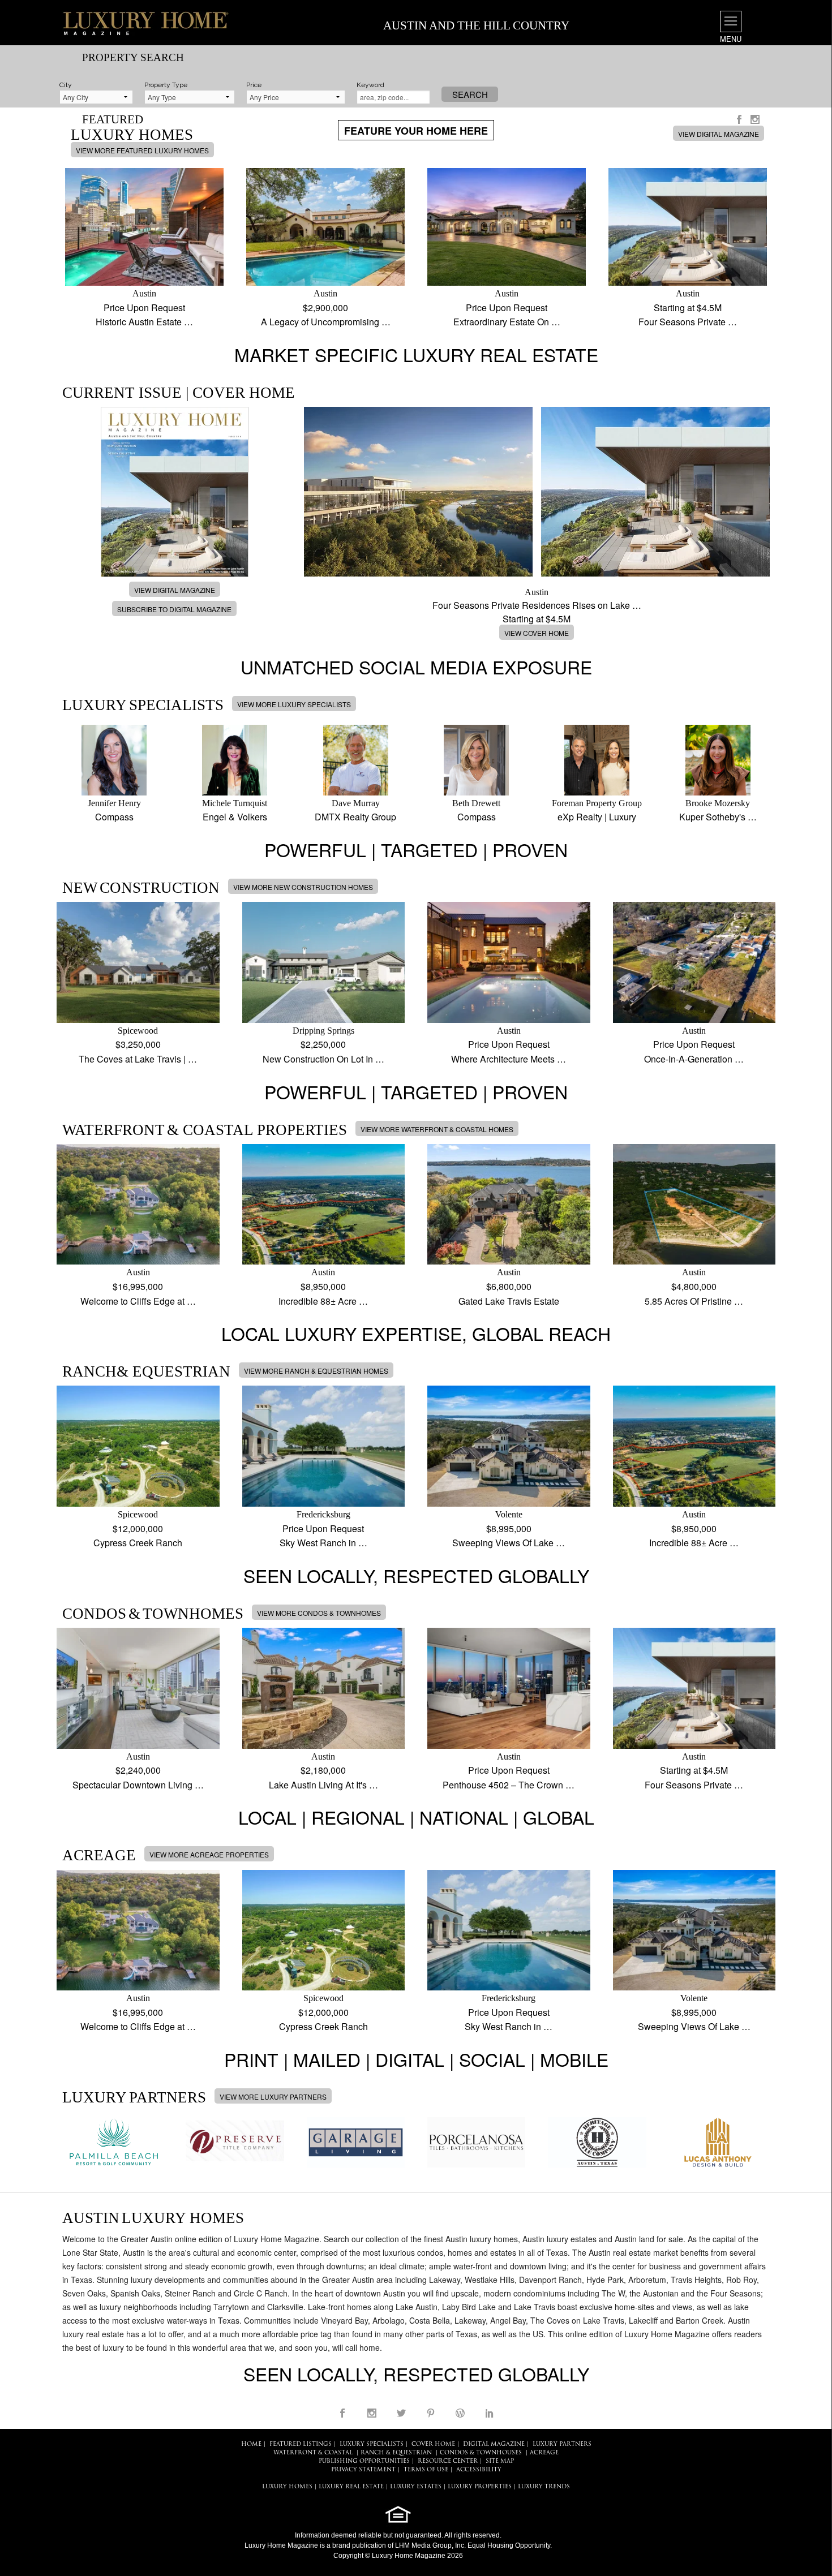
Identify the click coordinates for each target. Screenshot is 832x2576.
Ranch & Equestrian (396, 2453)
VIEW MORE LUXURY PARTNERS (273, 2097)
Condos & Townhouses (481, 2453)
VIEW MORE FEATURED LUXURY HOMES (142, 150)
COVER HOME (433, 2444)
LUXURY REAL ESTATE (351, 2487)
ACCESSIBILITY (479, 2470)
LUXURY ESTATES (416, 2487)
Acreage (544, 2453)
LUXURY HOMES (287, 2487)
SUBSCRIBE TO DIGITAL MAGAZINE (174, 609)
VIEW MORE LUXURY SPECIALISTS (294, 704)
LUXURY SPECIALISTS (372, 2444)
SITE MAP (500, 2461)
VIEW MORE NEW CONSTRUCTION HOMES (303, 887)
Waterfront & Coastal (313, 2453)
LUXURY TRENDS (544, 2487)
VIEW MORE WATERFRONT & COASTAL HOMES (437, 1129)
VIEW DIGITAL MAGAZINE (719, 134)
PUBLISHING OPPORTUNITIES (364, 2461)
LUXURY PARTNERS (562, 2444)
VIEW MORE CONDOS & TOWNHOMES (319, 1613)
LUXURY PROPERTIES (480, 2487)
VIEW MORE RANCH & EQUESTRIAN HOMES (316, 1371)
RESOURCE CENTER (448, 2461)
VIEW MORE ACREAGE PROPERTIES (209, 1854)
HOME (251, 2444)
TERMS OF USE (426, 2470)
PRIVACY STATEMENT (363, 2470)
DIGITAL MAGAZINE (494, 2444)
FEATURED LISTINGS (301, 2444)
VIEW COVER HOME (537, 633)
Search (470, 94)
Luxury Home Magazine (281, 2545)
